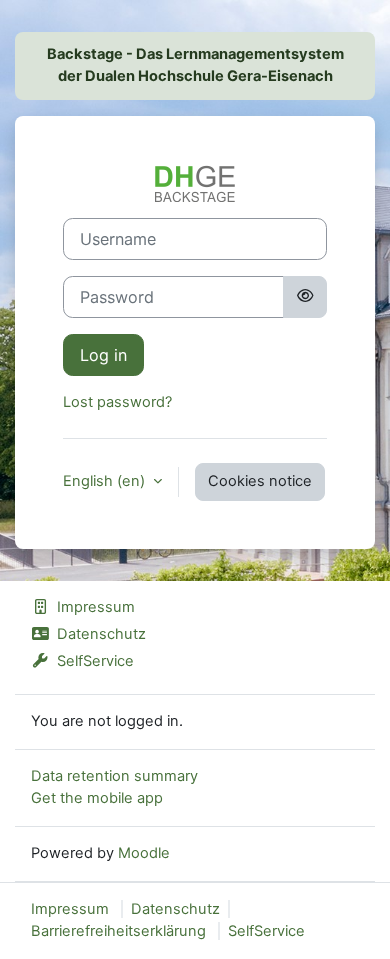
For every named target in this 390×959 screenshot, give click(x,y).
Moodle (144, 853)
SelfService (95, 661)
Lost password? (117, 402)
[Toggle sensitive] (305, 297)
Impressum (96, 607)
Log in (103, 355)
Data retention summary (114, 776)
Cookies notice (260, 481)
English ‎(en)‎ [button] (106, 481)
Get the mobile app (97, 798)
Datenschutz (101, 634)
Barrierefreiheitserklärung (118, 931)
